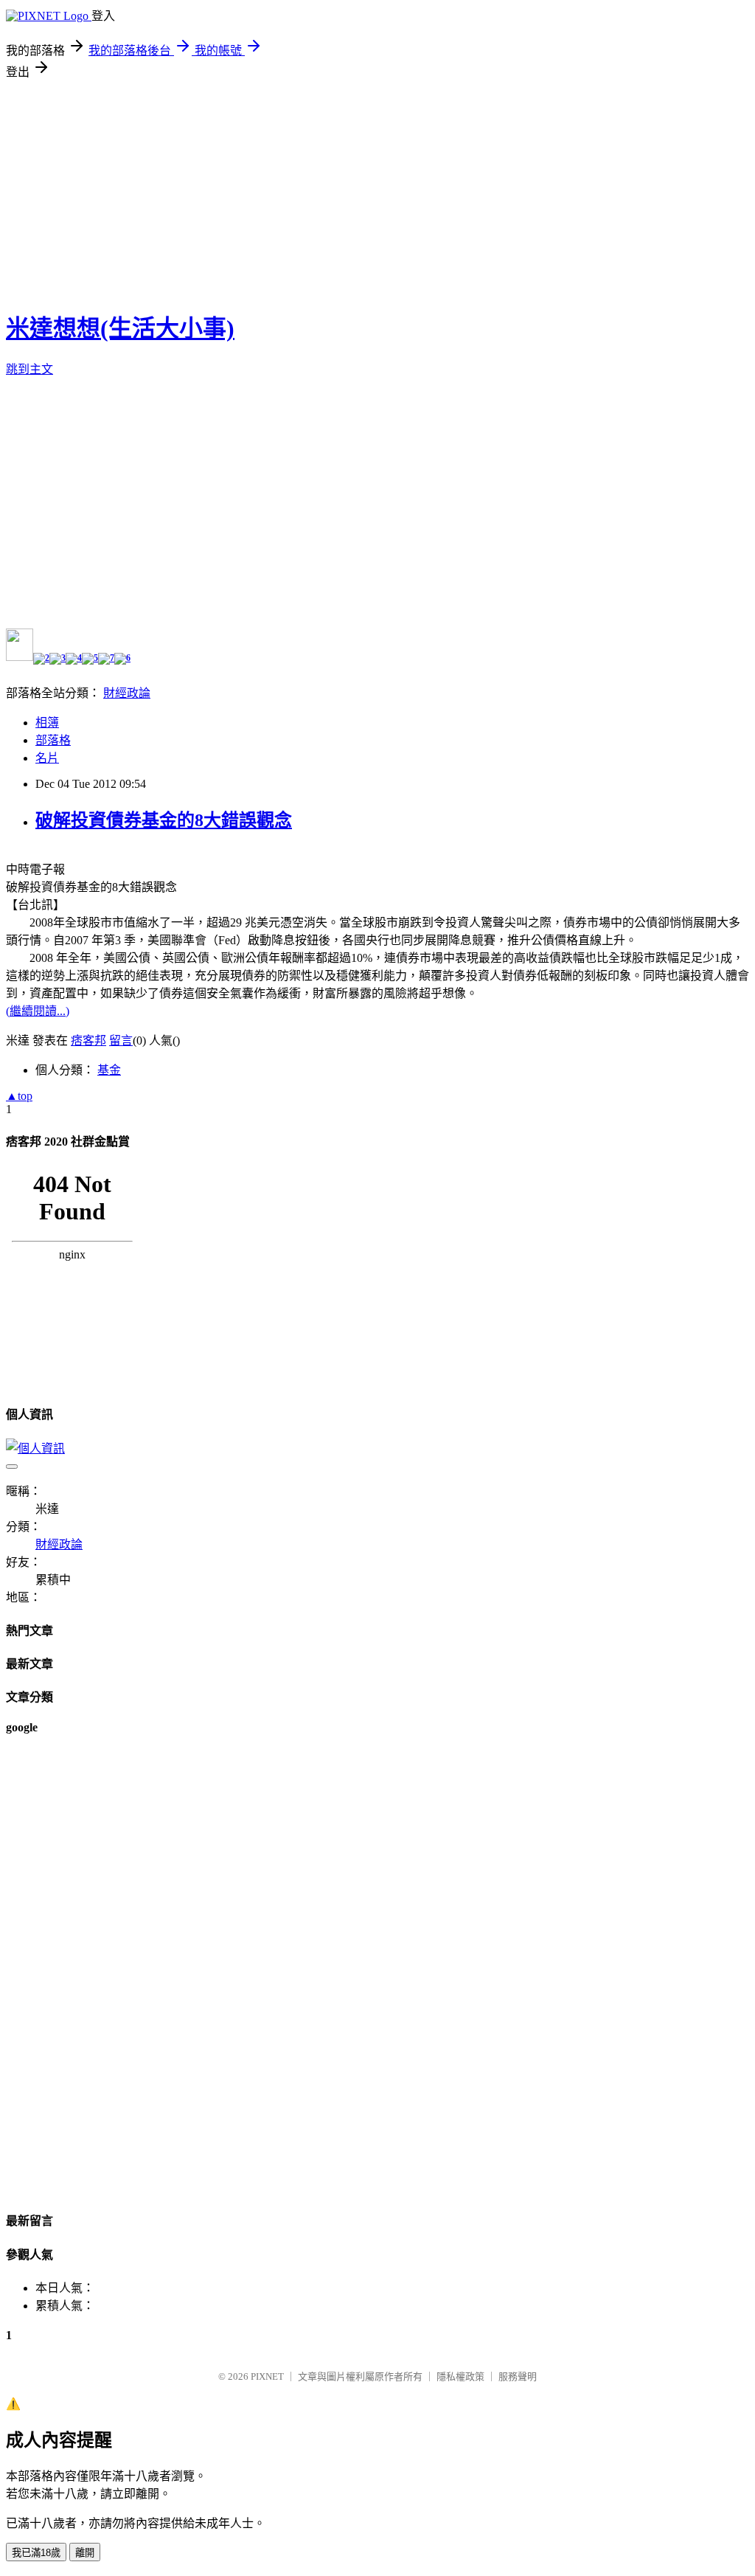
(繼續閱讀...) (38, 1011)
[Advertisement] (377, 190)
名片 (47, 758)
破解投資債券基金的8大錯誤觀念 (164, 820)
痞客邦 (88, 1041)
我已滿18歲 (36, 2553)
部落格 (53, 740)
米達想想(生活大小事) (120, 328)
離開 (85, 2553)
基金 (109, 1070)
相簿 (47, 723)
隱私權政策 (460, 2376)
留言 (121, 1041)
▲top (19, 1096)
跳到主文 (29, 369)
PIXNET (267, 2376)
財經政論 (127, 693)
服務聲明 (518, 2376)
